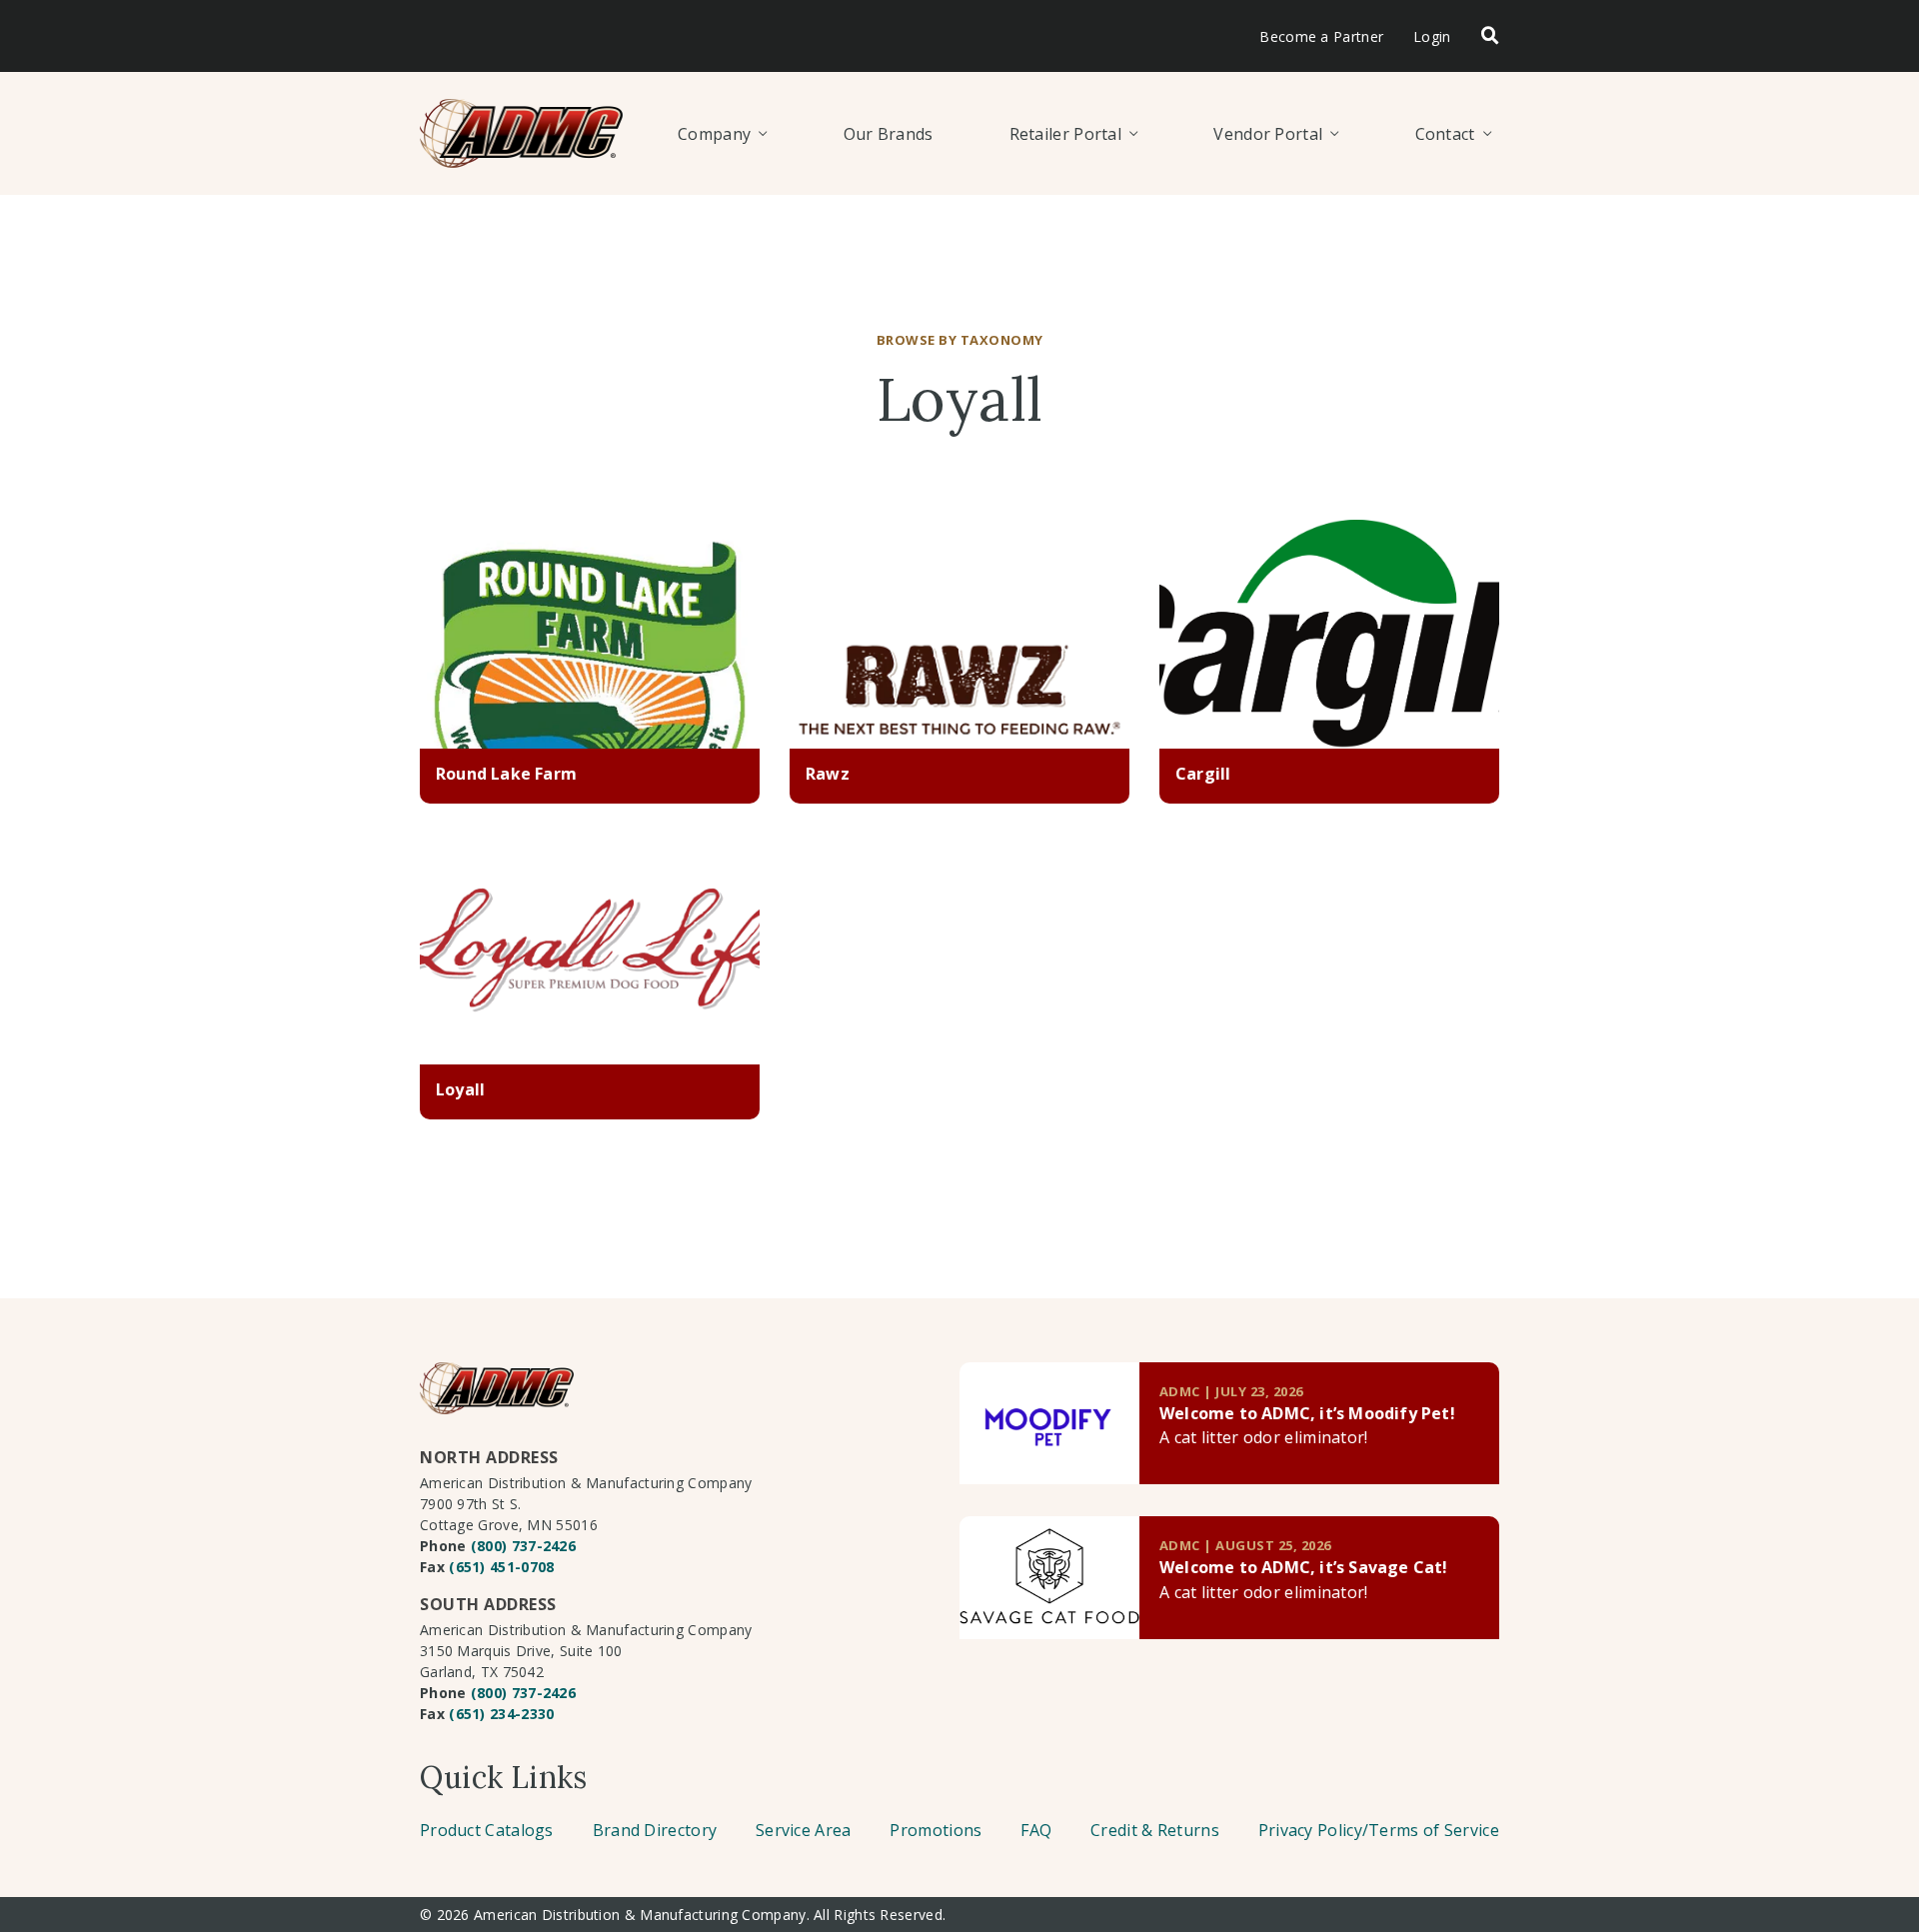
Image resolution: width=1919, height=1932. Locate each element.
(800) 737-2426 (523, 1546)
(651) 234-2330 (501, 1714)
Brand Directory (655, 1830)
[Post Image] (590, 635)
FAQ (1036, 1830)
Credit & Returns (1155, 1830)
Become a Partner (1321, 36)
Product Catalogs (487, 1830)
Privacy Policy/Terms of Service (1379, 1830)
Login (1432, 36)
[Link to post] (1049, 1424)
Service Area (804, 1830)
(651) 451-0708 (501, 1567)
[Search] (1490, 36)
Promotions (936, 1830)
